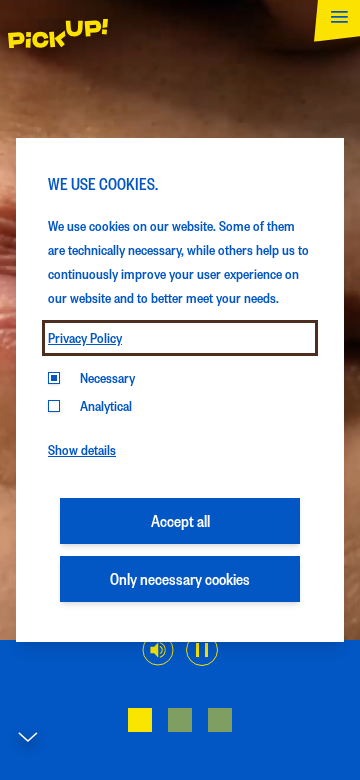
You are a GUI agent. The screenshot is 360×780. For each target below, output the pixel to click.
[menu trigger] (332, 27)
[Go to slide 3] (220, 720)
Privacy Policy (85, 337)
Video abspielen (202, 650)
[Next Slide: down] (28, 742)
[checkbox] (54, 406)
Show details (82, 449)
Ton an (158, 650)
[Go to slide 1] (140, 720)
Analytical (106, 405)
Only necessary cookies (180, 578)
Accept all (180, 520)
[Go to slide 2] (180, 720)
